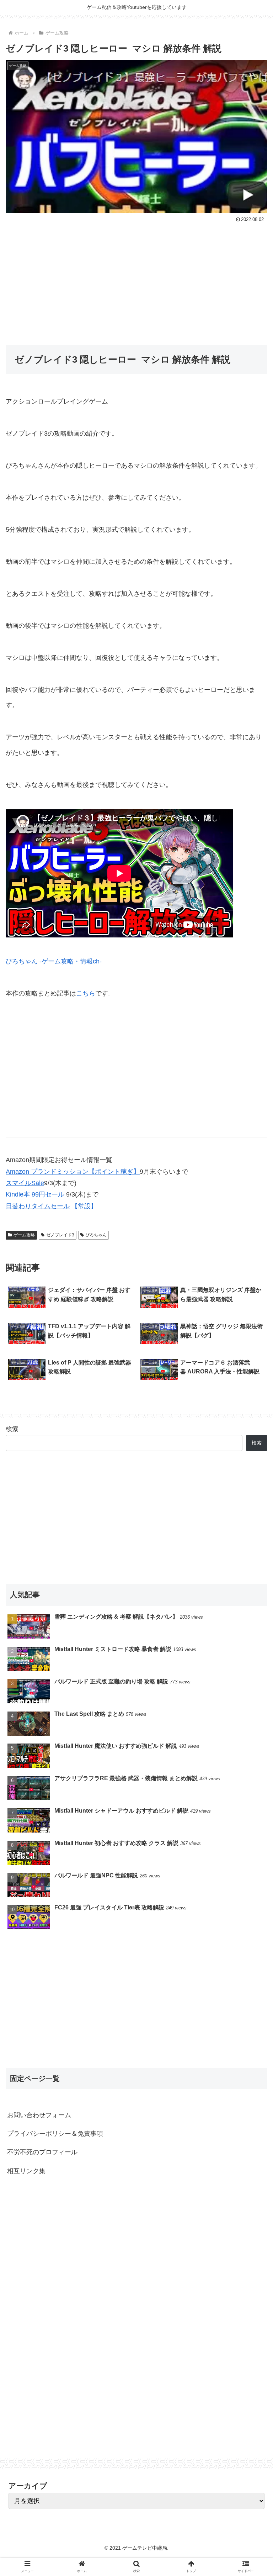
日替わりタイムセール (38, 1206)
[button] (252, 1361)
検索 (12, 1429)
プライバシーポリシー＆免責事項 (55, 2134)
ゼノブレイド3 (60, 1235)
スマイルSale (25, 1183)
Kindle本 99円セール (35, 1194)
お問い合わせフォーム (39, 2115)
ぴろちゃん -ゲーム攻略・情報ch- (54, 961)
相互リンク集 (26, 2171)
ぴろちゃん (96, 1235)
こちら (86, 993)
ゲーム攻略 (24, 1235)
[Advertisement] (136, 278)
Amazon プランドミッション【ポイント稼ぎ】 (73, 1172)
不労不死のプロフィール (42, 2152)
